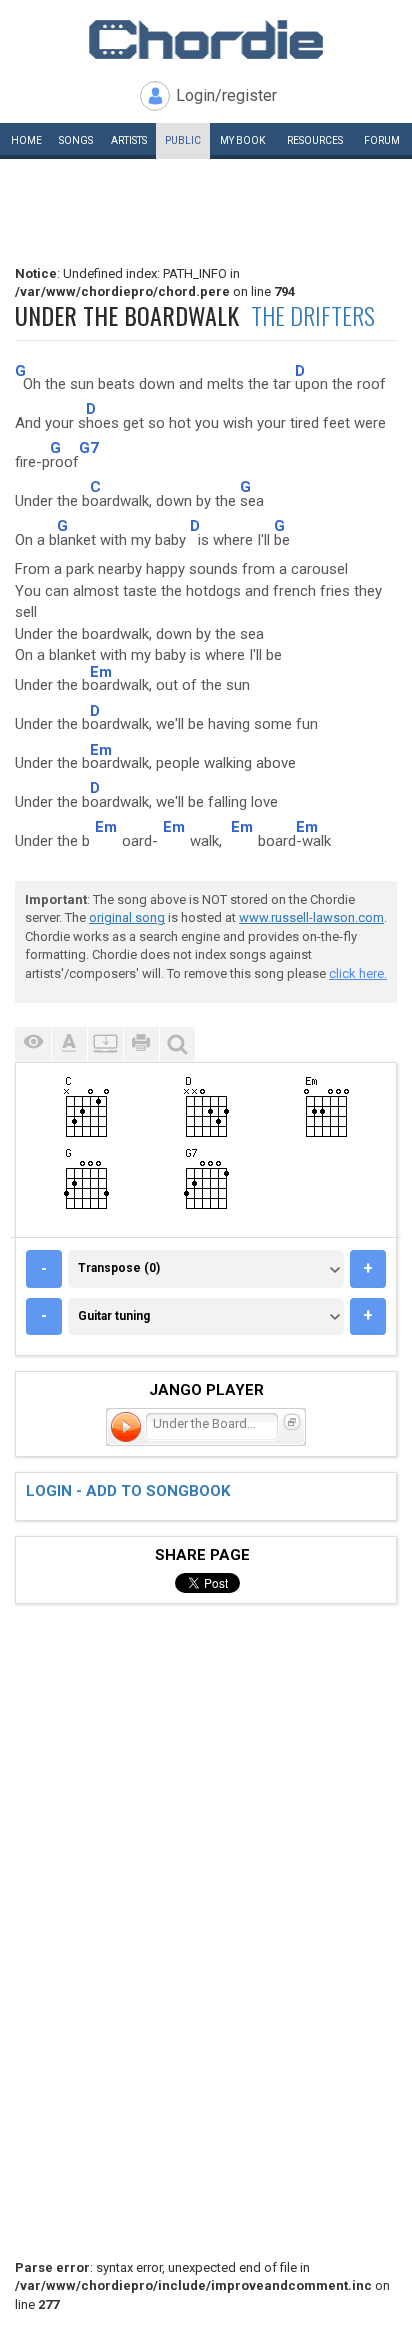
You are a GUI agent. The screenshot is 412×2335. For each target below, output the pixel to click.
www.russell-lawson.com (311, 917)
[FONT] (69, 1044)
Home (26, 140)
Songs (76, 140)
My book (242, 140)
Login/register (226, 95)
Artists (129, 140)
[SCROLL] (105, 1044)
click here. (358, 973)
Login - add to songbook (128, 1491)
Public (183, 140)
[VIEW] (33, 1044)
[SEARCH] (177, 1044)
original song (127, 917)
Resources (315, 140)
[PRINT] (141, 1044)
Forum (382, 140)
